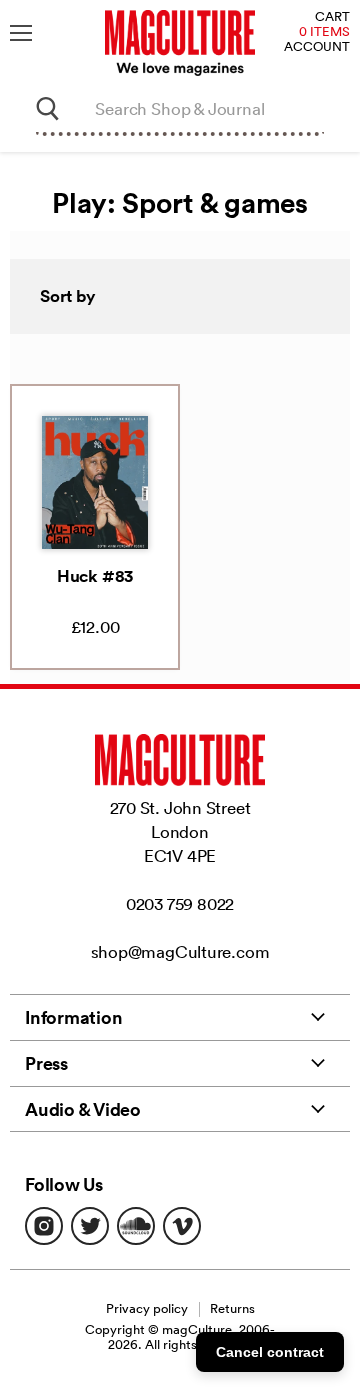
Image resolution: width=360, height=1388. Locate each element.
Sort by (68, 296)
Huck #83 (95, 576)
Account (317, 47)
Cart (332, 17)
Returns (232, 1308)
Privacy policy (147, 1308)
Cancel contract (270, 1352)
